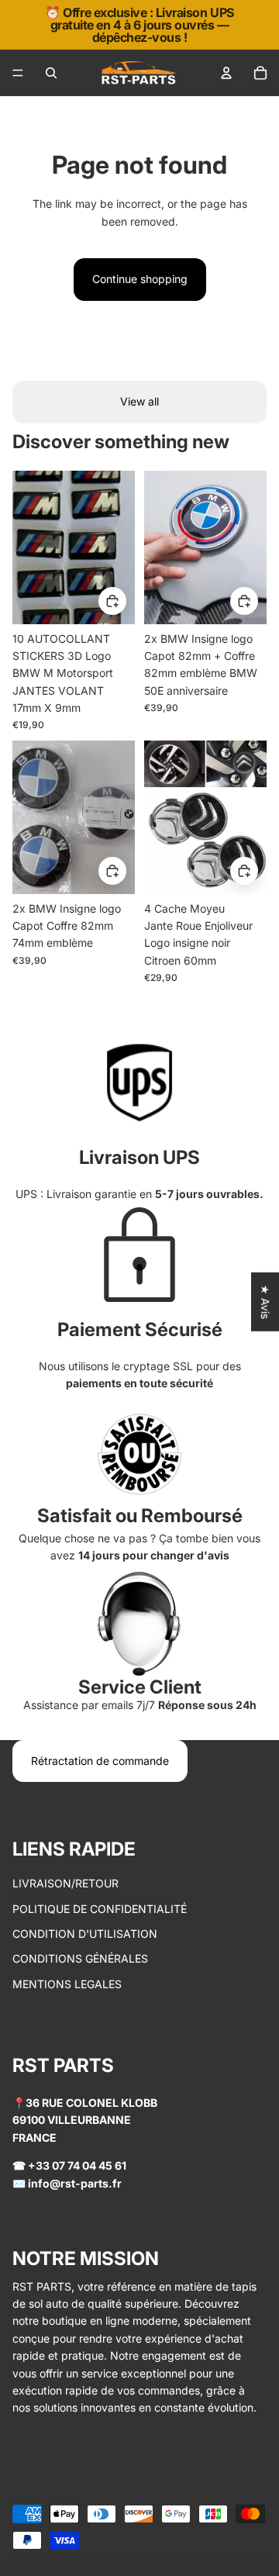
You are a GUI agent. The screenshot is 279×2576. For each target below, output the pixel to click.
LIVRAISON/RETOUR (65, 1883)
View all (139, 401)
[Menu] (18, 73)
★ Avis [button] (265, 1302)
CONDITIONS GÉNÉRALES (80, 1958)
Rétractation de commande (100, 1761)
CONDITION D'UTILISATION (85, 1934)
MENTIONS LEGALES (67, 1984)
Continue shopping (140, 279)
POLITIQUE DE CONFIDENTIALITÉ (100, 1909)
